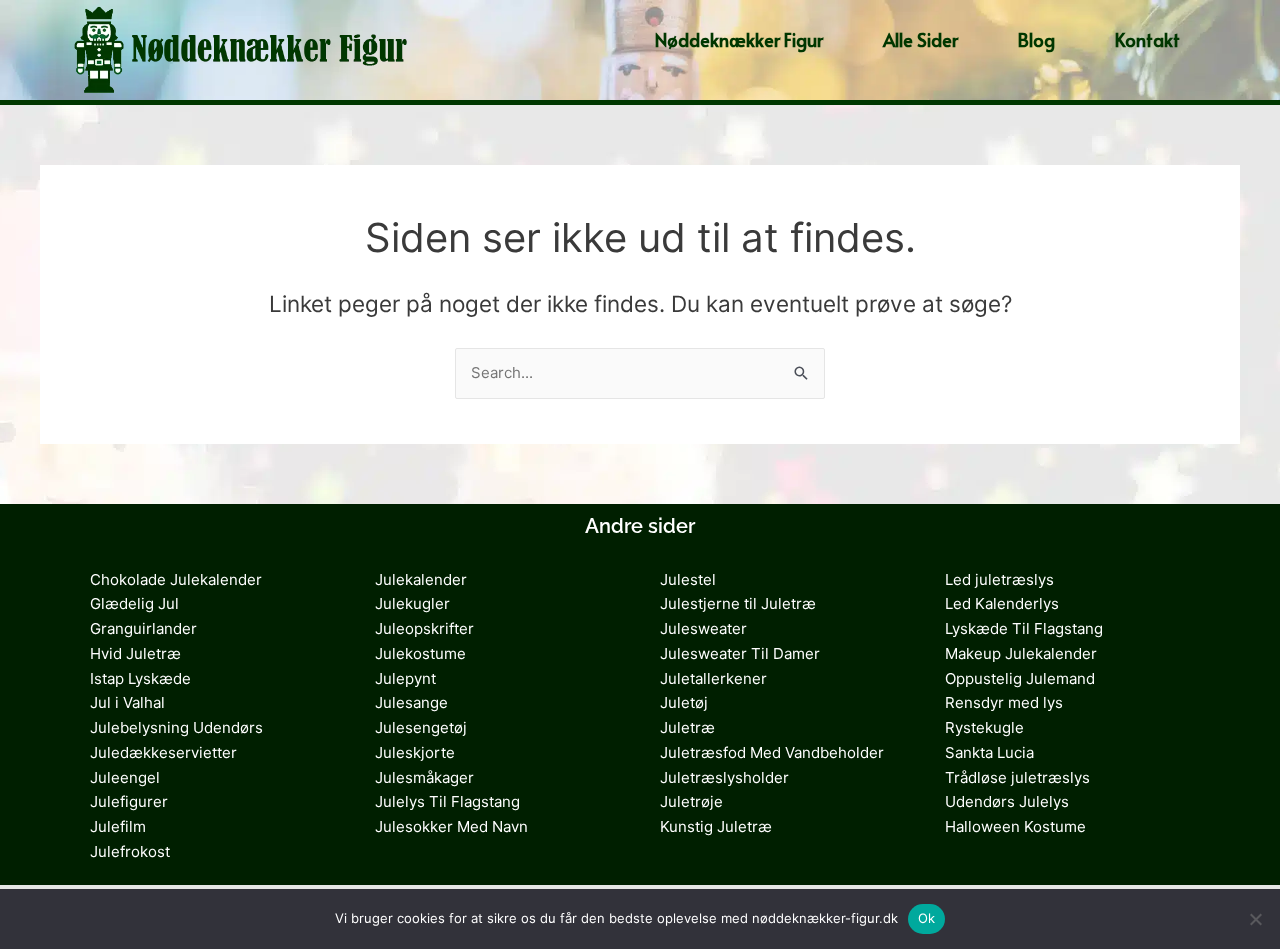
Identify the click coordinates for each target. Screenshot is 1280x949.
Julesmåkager (424, 777)
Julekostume (420, 653)
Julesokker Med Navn (451, 826)
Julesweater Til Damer (740, 653)
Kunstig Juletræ (716, 826)
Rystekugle (984, 727)
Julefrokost (130, 851)
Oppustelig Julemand (1020, 678)
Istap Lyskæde (140, 678)
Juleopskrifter (424, 628)
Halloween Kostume (1015, 826)
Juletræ (687, 727)
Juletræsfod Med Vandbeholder (772, 752)
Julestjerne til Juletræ (738, 603)
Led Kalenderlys (1002, 603)
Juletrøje (691, 801)
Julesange (411, 702)
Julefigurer (129, 801)
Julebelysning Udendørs (176, 727)
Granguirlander (143, 628)
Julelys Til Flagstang (447, 801)
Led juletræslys (999, 579)
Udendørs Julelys (1007, 801)
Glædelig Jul (134, 603)
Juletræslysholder (724, 777)
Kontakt (1147, 39)
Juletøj (684, 702)
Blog (1036, 39)
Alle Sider (920, 39)
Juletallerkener (713, 678)
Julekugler (412, 603)
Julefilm (118, 826)
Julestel (688, 579)
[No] (1255, 919)
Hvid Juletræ (135, 653)
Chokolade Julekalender (176, 579)
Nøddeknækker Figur (739, 39)
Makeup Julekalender (1021, 653)
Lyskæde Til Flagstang (1024, 628)
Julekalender (421, 579)
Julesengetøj (421, 727)
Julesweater (703, 628)
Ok (927, 918)
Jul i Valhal (127, 702)
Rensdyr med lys (1004, 702)
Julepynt (405, 678)
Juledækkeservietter (163, 752)
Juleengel (125, 777)
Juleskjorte (415, 752)
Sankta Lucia (989, 752)
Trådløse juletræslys (1017, 777)
